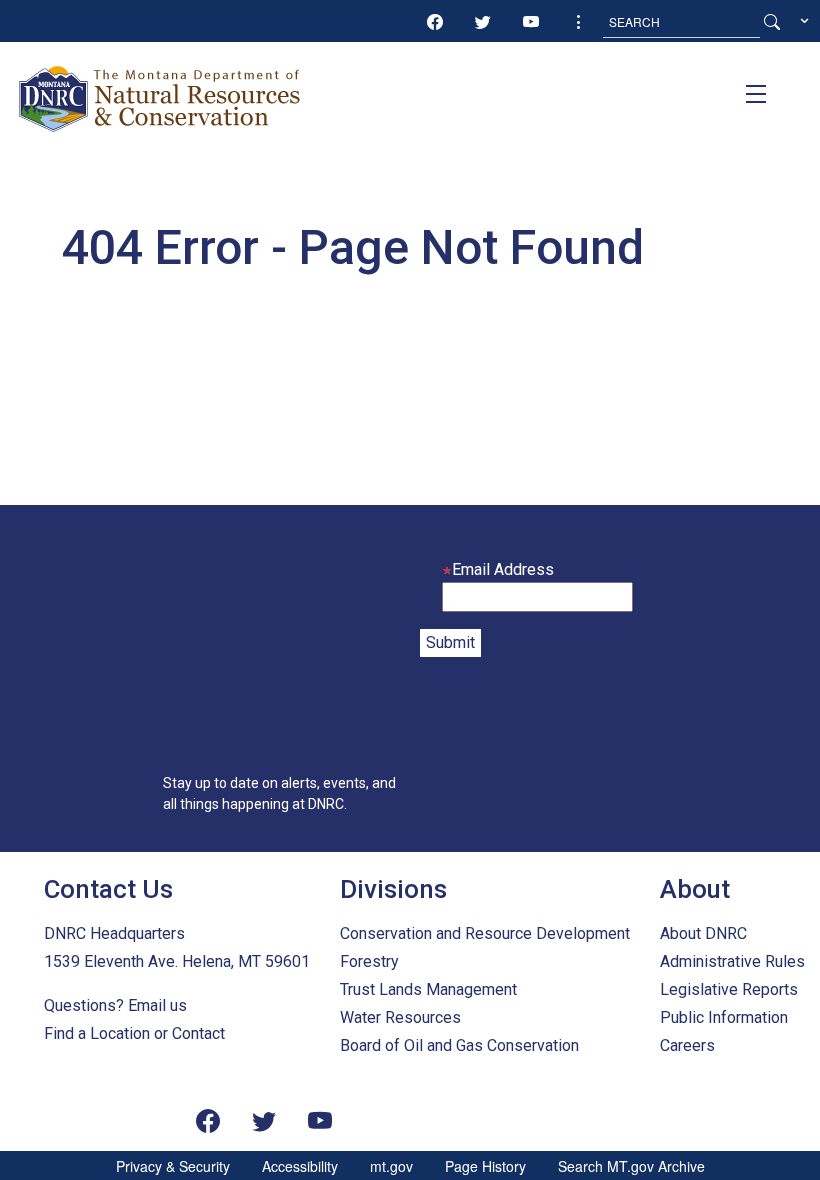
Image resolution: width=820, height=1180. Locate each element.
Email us (157, 1005)
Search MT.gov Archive (631, 1166)
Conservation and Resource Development (485, 933)
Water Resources (400, 1017)
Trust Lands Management (428, 989)
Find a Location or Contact (134, 1033)
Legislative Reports (729, 989)
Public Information (724, 1017)
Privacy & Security (173, 1166)
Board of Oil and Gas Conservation (459, 1045)
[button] (579, 22)
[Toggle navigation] (756, 94)
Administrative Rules (732, 961)
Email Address (503, 569)
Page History (485, 1166)
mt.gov (391, 1166)
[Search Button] (772, 22)
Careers (687, 1045)
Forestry (369, 961)
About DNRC (703, 933)
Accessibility (300, 1166)
